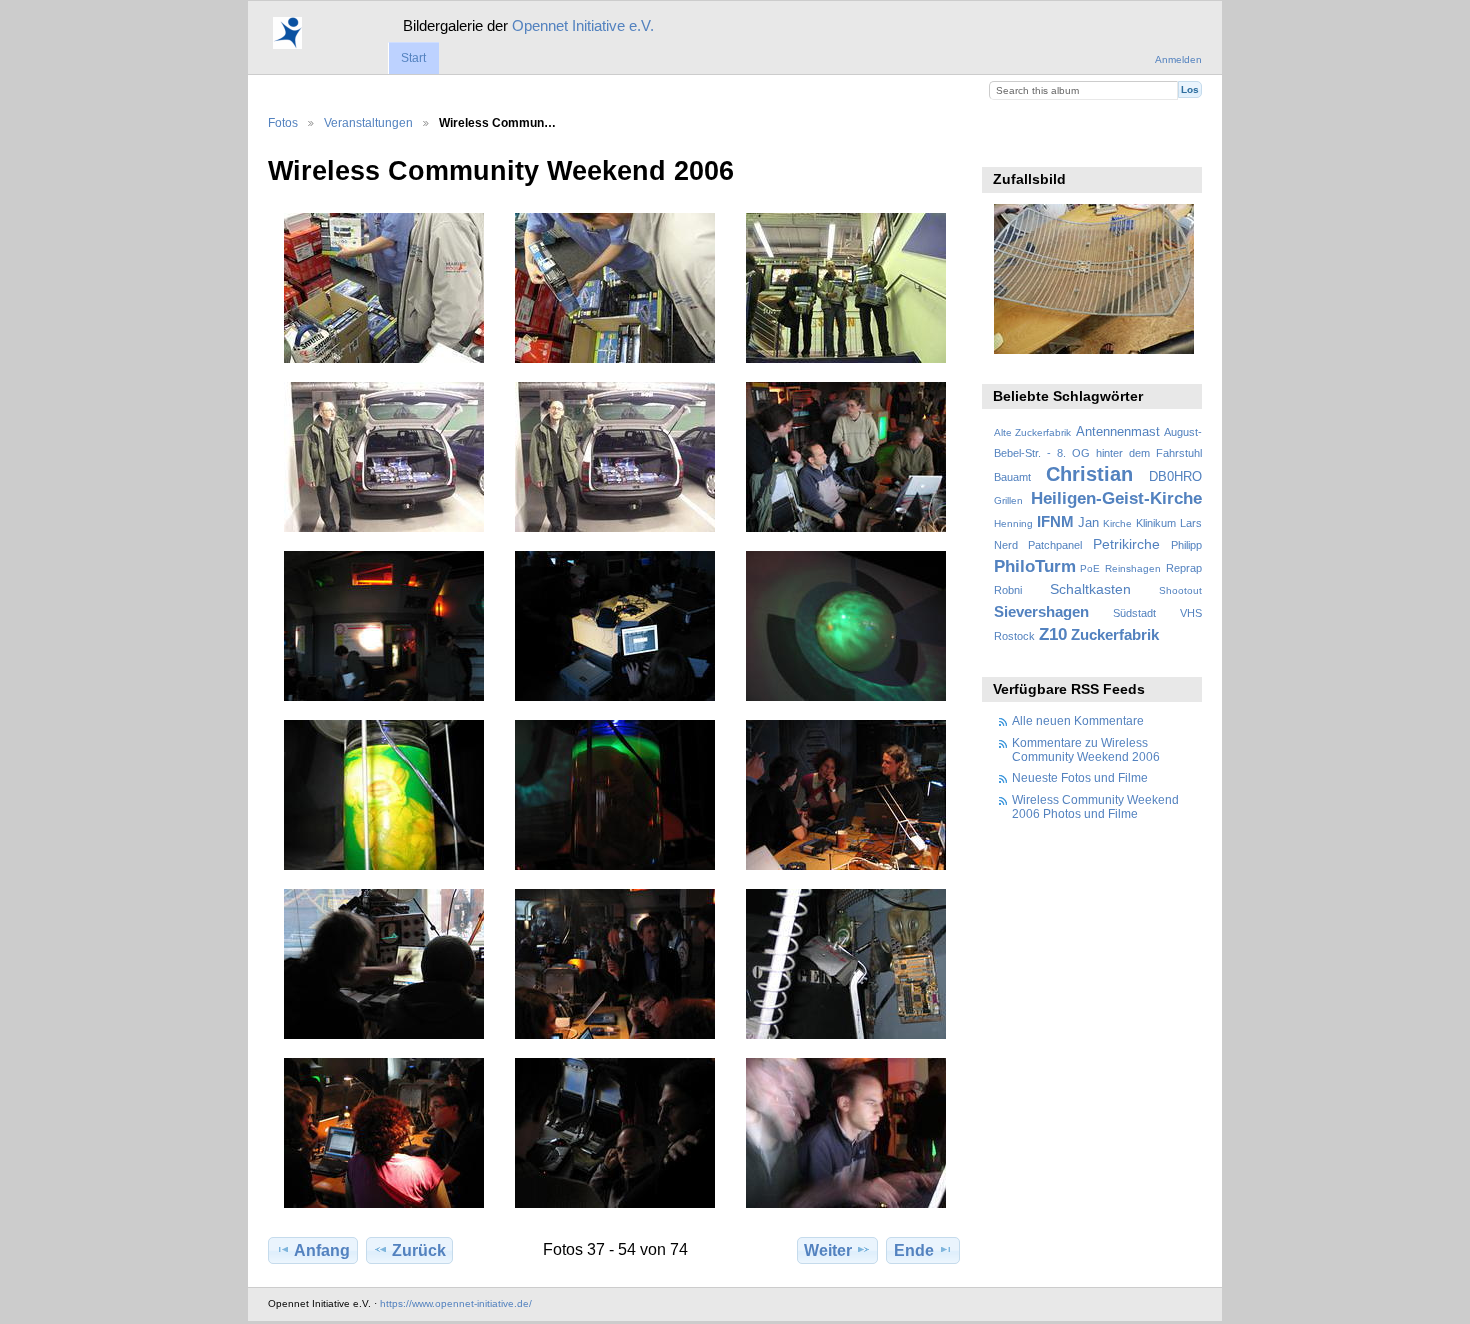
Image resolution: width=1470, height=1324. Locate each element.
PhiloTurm (1035, 566)
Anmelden (1178, 59)
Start (413, 58)
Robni (1008, 590)
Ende (914, 1250)
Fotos (283, 122)
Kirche (1117, 523)
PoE (1090, 568)
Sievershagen (1041, 611)
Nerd (1006, 545)
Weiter (828, 1250)
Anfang (322, 1250)
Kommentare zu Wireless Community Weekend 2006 (1086, 749)
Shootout (1180, 590)
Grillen (1008, 500)
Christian (1089, 474)
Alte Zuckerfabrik (1032, 432)
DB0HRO (1175, 477)
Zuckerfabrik (1115, 634)
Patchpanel (1055, 545)
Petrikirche (1126, 544)
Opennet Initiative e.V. (583, 25)
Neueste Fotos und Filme (1080, 777)
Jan (1088, 523)
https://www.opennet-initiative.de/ (456, 1303)
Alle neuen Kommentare (1078, 720)
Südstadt (1134, 613)
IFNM (1055, 521)
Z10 (1053, 634)
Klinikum (1156, 523)
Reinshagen (1133, 568)
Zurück (419, 1250)
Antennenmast (1118, 432)
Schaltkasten (1090, 589)
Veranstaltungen (368, 122)
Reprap (1184, 568)
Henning (1013, 523)
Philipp (1186, 545)
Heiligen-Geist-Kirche (1116, 498)
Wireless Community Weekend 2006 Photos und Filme (1095, 806)
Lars (1191, 523)
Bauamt (1012, 477)
